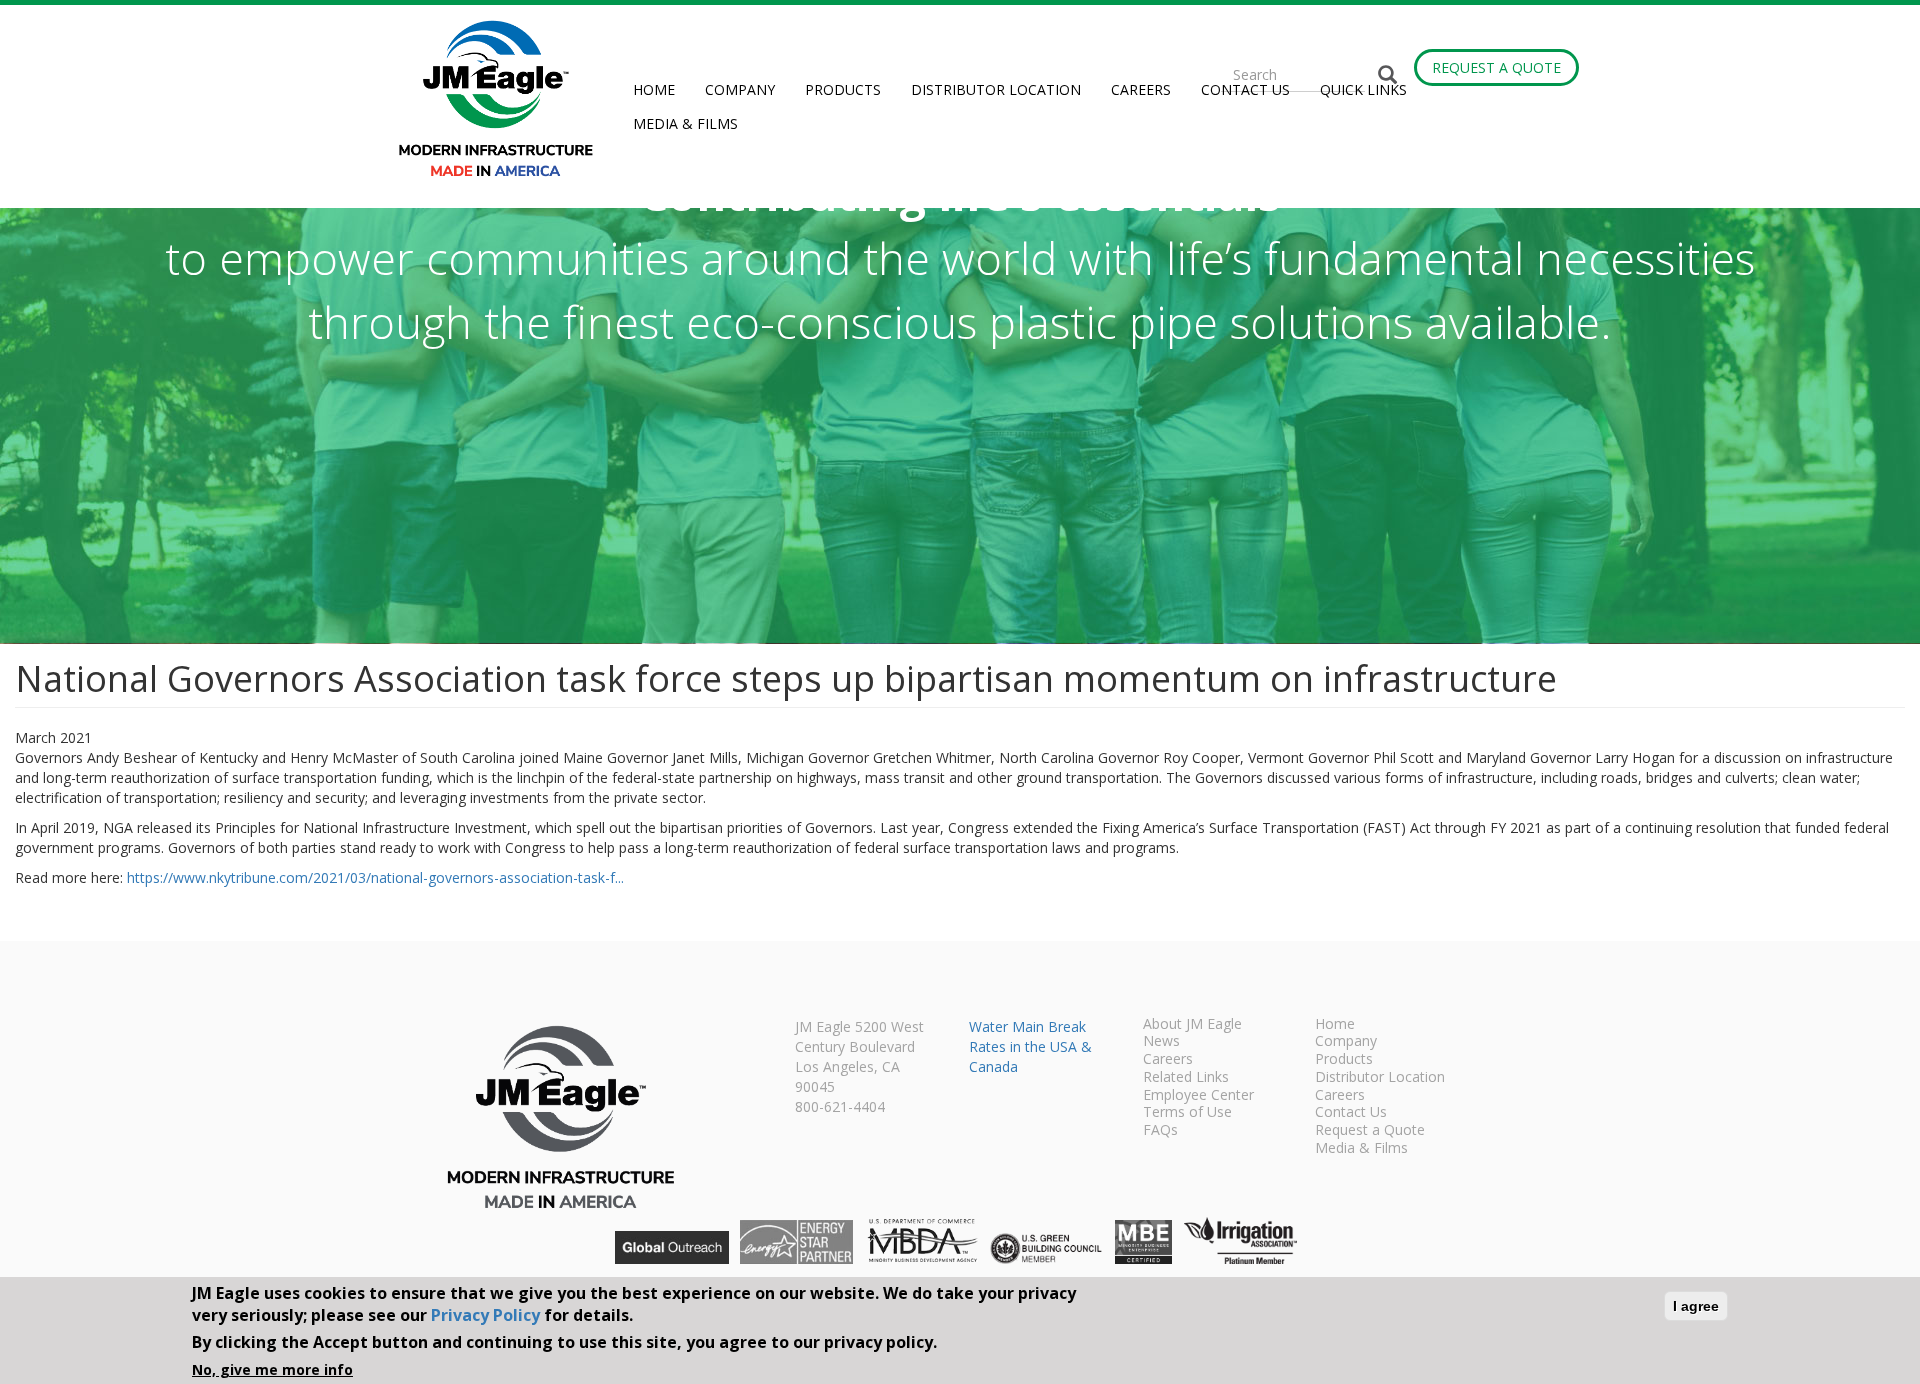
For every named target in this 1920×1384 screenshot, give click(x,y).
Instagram (1510, 29)
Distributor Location (996, 89)
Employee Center (1198, 1096)
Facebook (1480, 29)
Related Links (1186, 1078)
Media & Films (685, 123)
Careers (1141, 89)
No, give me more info (272, 1368)
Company (740, 89)
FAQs (1160, 1131)
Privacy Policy (485, 1315)
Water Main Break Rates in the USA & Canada (1030, 1046)
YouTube (1570, 29)
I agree (1696, 1306)
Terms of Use (1187, 1113)
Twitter (1540, 29)
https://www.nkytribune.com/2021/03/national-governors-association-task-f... (375, 877)
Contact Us (1245, 89)
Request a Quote (1496, 67)
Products (843, 89)
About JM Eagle (1192, 1025)
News (1161, 1042)
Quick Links (1363, 89)
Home (654, 89)
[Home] (503, 98)
